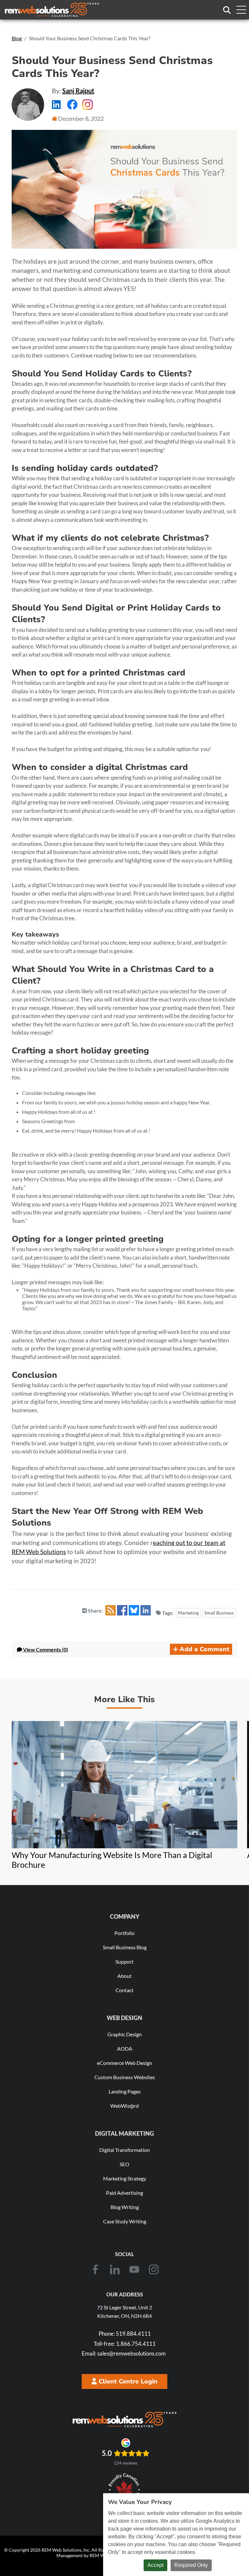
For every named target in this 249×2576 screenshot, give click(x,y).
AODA (125, 2048)
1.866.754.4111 (125, 2344)
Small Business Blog (125, 1947)
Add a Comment (204, 1649)
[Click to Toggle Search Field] (227, 10)
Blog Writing (125, 2207)
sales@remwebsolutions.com (124, 2353)
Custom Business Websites (125, 2077)
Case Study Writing (125, 2221)
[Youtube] (134, 2269)
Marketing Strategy (125, 2178)
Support (124, 1961)
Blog (17, 38)
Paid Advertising (124, 2193)
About (124, 1976)
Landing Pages (125, 2091)
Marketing (188, 1613)
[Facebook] (95, 2269)
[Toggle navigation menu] (241, 10)
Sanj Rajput (78, 91)
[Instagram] (154, 2269)
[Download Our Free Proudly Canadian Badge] (124, 2490)
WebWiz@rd (124, 2106)
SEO (124, 2164)
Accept (155, 2565)
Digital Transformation (124, 2150)
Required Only (191, 2565)
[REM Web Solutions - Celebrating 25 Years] (124, 2419)
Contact (124, 1990)
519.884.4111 (125, 2334)
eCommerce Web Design (124, 2063)
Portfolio (124, 1933)
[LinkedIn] (115, 2269)
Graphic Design (124, 2034)
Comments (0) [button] (46, 1649)
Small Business (219, 1613)
